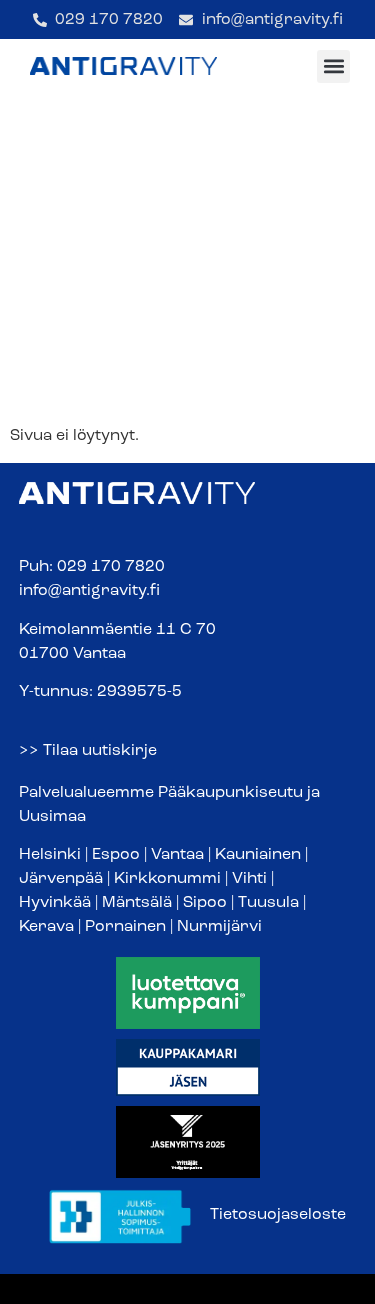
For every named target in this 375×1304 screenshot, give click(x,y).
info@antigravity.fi (89, 591)
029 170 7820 (111, 567)
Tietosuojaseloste (278, 1215)
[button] (333, 66)
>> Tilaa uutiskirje (88, 751)
